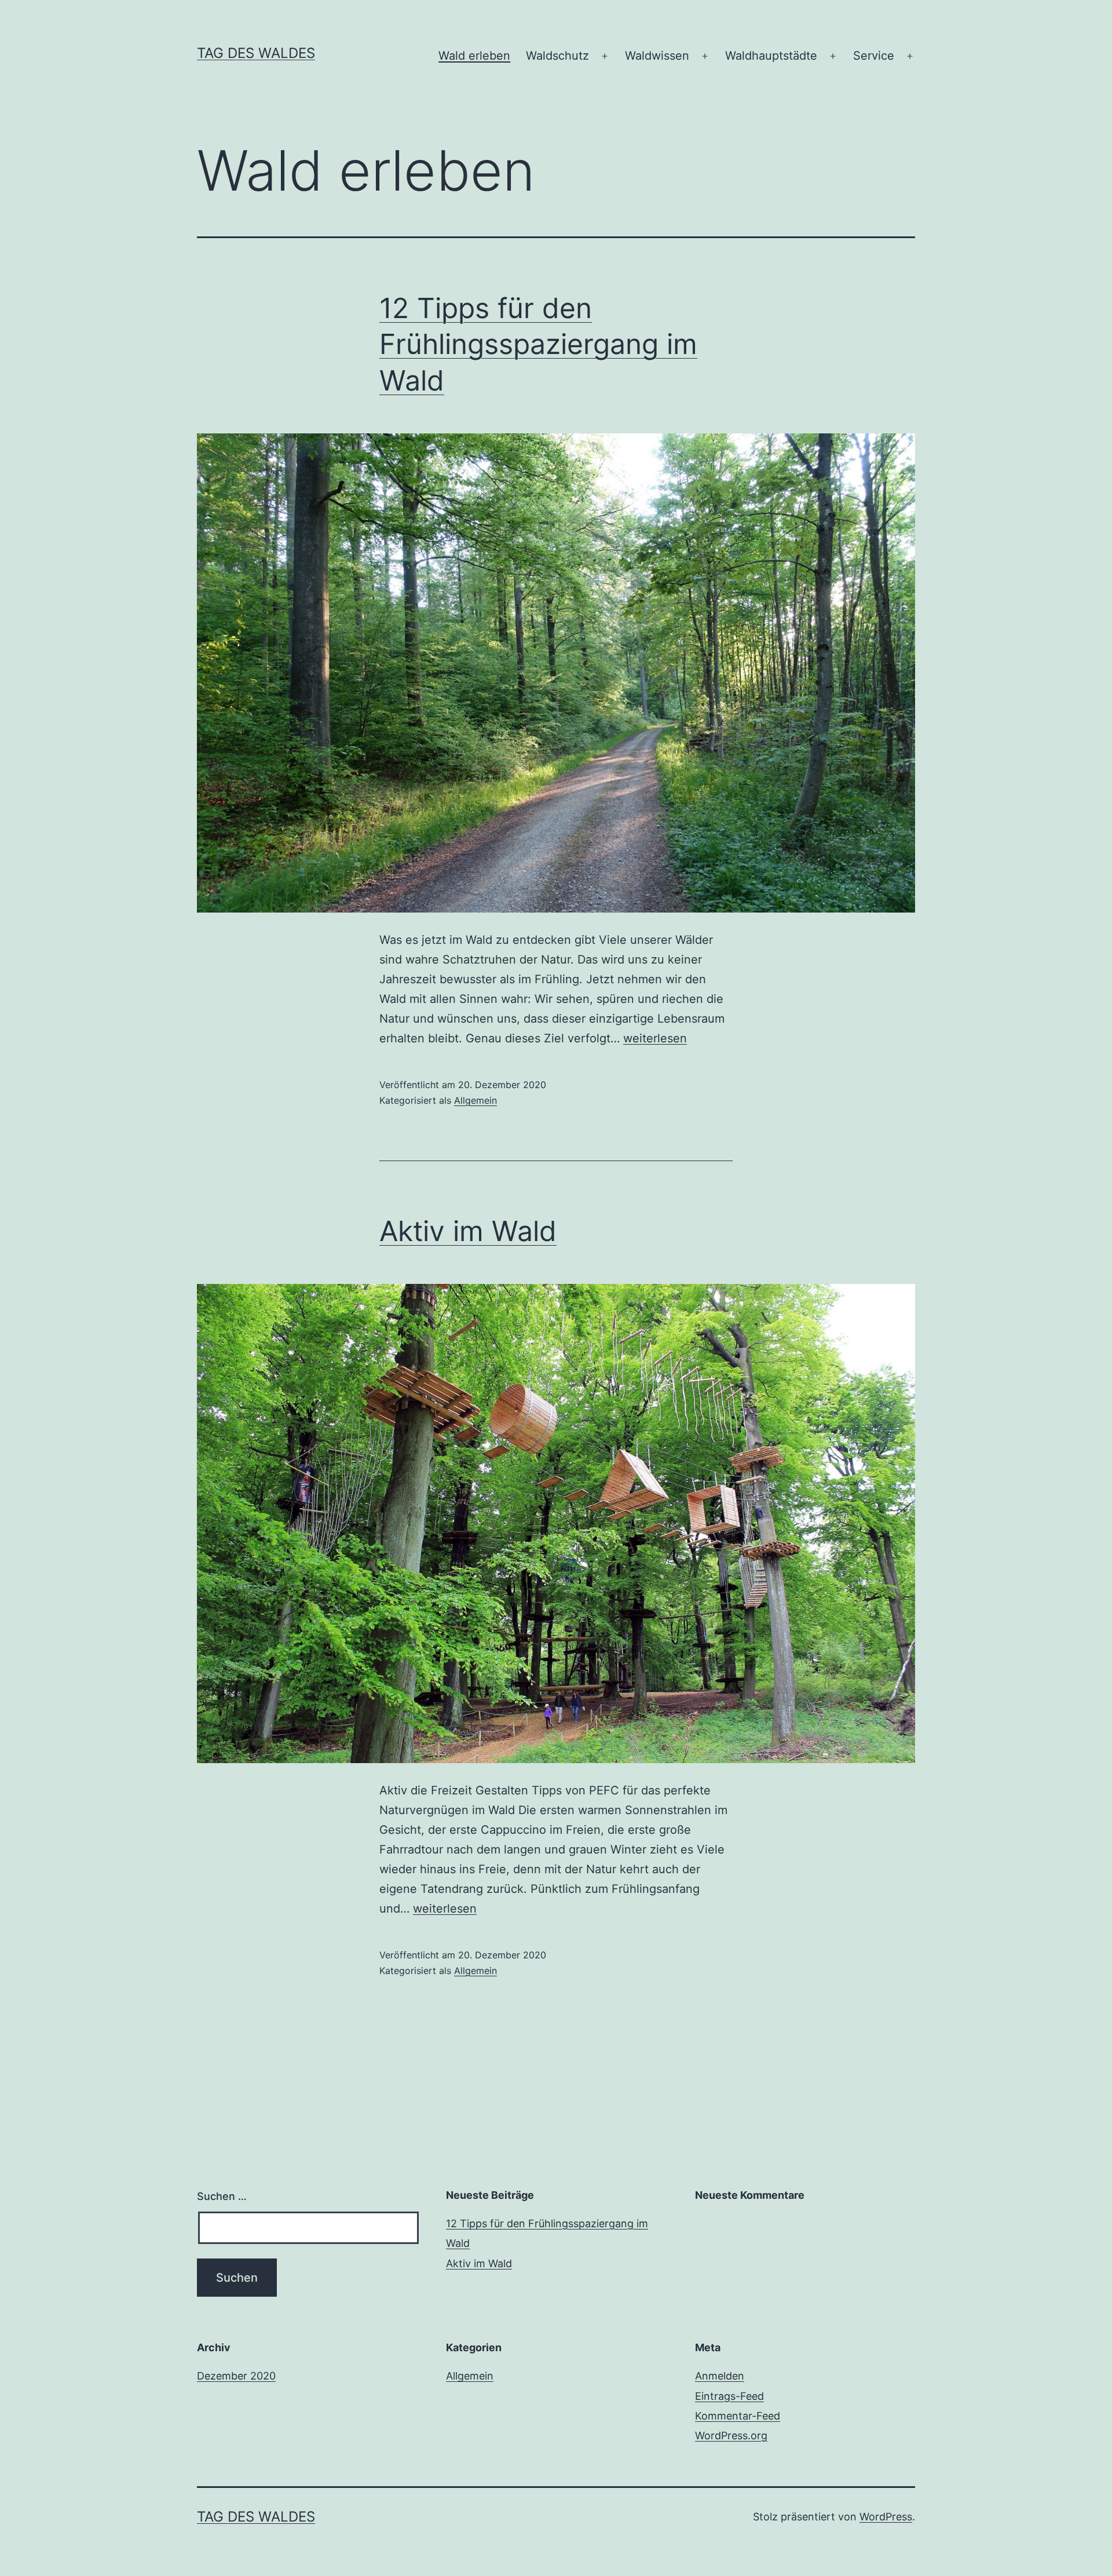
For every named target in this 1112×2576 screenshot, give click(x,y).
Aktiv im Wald (468, 1231)
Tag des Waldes (256, 53)
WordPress (886, 2517)
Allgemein (475, 1100)
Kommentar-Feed (738, 2416)
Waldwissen (657, 56)
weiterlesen (655, 1038)
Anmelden (720, 2376)
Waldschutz (557, 56)
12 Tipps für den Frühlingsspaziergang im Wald (538, 344)
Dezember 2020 (236, 2376)
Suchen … (222, 2196)
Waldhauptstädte (771, 56)
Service (874, 56)
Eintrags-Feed (729, 2396)
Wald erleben (474, 56)
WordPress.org (731, 2435)
